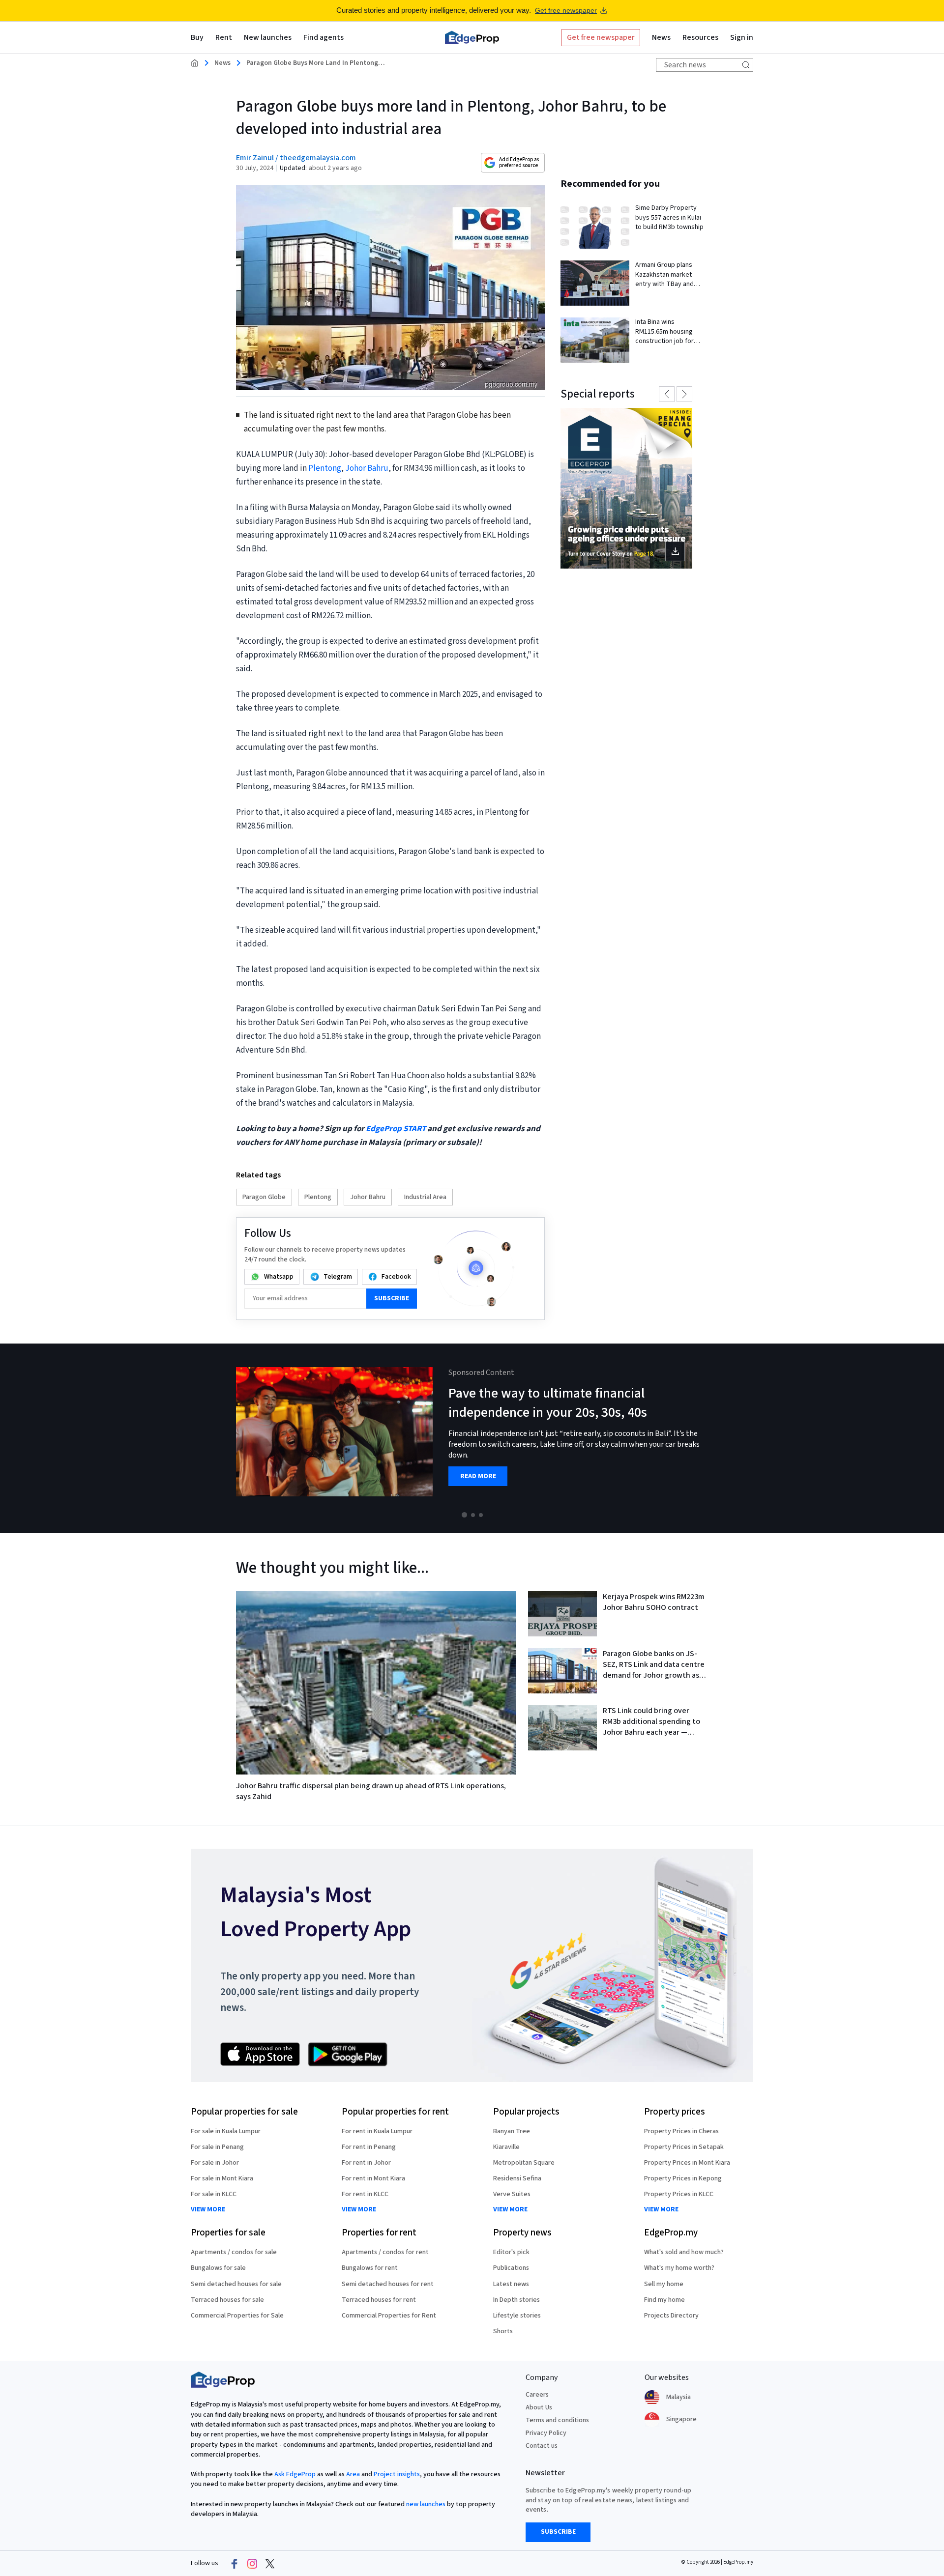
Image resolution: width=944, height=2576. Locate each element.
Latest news (511, 2284)
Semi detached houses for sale (236, 2284)
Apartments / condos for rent (385, 2252)
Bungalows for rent (370, 2268)
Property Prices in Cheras (681, 2131)
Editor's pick (511, 2252)
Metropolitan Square (524, 2163)
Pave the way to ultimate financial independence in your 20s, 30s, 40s (548, 1403)
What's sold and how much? (684, 2252)
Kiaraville (506, 2147)
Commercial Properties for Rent (389, 2316)
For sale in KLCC (214, 2194)
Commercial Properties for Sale (237, 2316)
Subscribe (392, 1298)
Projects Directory (671, 2316)
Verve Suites (512, 2194)
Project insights (397, 2474)
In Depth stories (516, 2300)
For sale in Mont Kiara (222, 2178)
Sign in (742, 37)
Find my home (664, 2300)
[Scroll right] (932, 1438)
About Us (539, 2407)
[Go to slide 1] (464, 1515)
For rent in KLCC (365, 2194)
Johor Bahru (367, 468)
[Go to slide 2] (473, 1515)
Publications (511, 2268)
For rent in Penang (369, 2147)
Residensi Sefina (517, 2178)
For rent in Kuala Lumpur (377, 2131)
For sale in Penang (217, 2147)
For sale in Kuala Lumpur (226, 2131)
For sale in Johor (215, 2163)
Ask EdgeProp (295, 2474)
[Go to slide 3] (481, 1515)
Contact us (542, 2446)
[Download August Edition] (626, 488)
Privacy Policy (546, 2433)
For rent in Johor (366, 2163)
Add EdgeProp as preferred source (519, 162)
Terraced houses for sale (227, 2300)
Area (353, 2474)
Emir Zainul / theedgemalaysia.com (296, 158)
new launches (426, 2504)
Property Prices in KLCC (679, 2194)
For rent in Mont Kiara (373, 2178)
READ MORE (478, 1476)
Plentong (325, 468)
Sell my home (664, 2284)
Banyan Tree (512, 2131)
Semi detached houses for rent (388, 2284)
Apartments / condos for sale (234, 2252)
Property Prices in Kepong (683, 2178)
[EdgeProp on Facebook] (235, 2564)
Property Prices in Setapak (684, 2147)
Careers (537, 2395)
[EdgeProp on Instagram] (252, 2564)
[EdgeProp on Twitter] (270, 2564)
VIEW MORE (208, 2210)
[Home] (472, 37)
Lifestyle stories (517, 2316)
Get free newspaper (566, 10)
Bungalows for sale (218, 2268)
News (222, 63)
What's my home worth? (679, 2268)
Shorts (503, 2331)
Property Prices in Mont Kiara (687, 2163)
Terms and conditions (557, 2420)
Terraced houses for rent (379, 2300)
